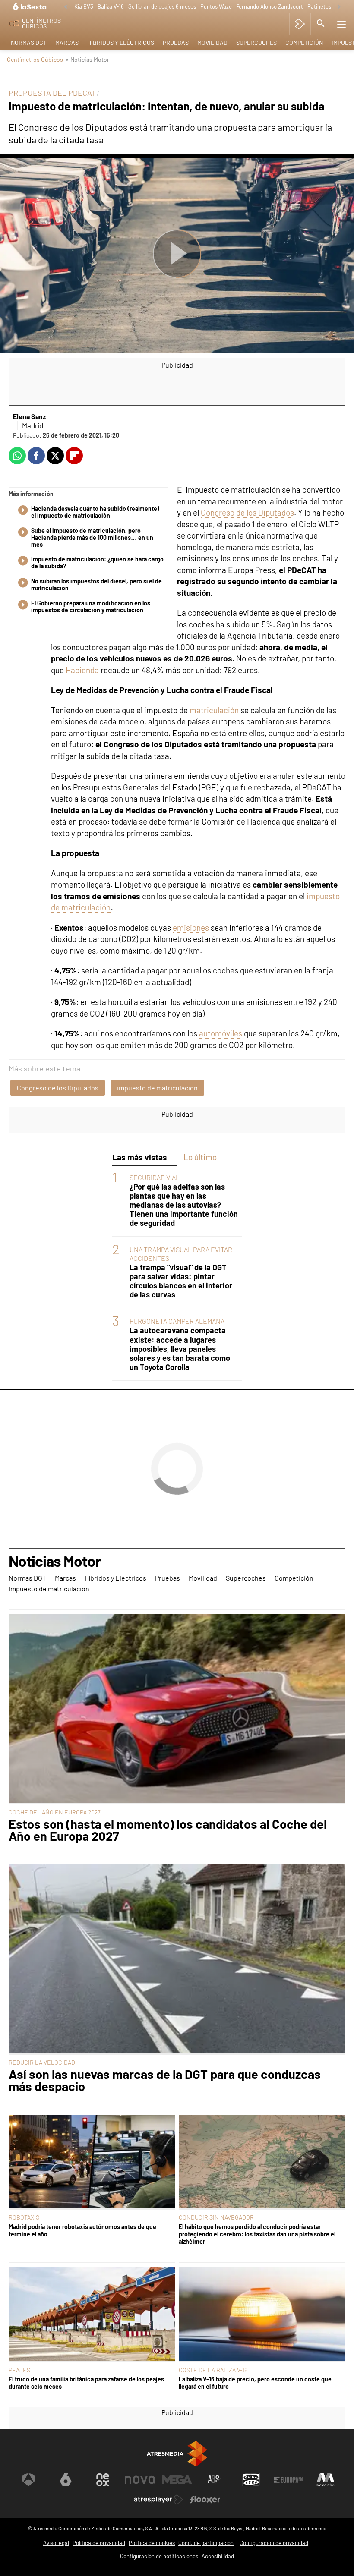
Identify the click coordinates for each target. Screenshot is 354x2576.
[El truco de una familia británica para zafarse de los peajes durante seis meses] (92, 2315)
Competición (304, 43)
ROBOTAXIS (24, 2217)
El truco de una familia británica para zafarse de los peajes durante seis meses (86, 2383)
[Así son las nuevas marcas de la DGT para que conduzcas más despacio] (177, 1960)
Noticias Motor (55, 1562)
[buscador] (321, 24)
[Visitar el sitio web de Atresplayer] (158, 2500)
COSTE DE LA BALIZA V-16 (213, 2370)
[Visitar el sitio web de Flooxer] (205, 2500)
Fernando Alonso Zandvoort (270, 6)
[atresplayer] (300, 24)
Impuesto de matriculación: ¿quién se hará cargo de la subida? (97, 563)
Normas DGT (29, 43)
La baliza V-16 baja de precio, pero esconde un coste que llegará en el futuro (255, 2383)
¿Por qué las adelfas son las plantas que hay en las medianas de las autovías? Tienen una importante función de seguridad (184, 1205)
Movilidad (212, 43)
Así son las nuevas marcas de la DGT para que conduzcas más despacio (165, 2081)
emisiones (191, 927)
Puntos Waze (216, 6)
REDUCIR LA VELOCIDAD (42, 2062)
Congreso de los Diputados (247, 512)
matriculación (213, 710)
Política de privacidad (99, 2543)
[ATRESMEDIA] (177, 2454)
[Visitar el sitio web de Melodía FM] (326, 2480)
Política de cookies (152, 2543)
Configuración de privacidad (274, 2543)
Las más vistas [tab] (140, 1157)
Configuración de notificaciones (159, 2556)
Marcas (67, 43)
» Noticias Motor (87, 59)
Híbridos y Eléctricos (121, 43)
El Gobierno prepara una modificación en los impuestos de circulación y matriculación (91, 607)
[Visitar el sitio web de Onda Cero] (251, 2480)
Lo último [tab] (200, 1157)
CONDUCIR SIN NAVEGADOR (216, 2217)
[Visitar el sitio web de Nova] (140, 2480)
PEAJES (19, 2370)
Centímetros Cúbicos (35, 59)
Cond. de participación (206, 2543)
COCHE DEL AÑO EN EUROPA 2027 (55, 1812)
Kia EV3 (84, 6)
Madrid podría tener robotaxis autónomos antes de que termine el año (82, 2230)
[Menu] (341, 24)
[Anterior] (66, 7)
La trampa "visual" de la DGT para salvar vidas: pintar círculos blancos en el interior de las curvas (181, 1281)
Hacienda (82, 670)
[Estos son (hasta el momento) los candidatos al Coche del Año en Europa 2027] (177, 1709)
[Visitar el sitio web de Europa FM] (288, 2480)
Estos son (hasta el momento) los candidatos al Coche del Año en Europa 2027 (168, 1830)
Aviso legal (56, 2543)
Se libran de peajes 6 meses (162, 6)
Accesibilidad (218, 2556)
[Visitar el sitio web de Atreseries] (214, 2480)
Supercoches (256, 43)
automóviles (221, 1033)
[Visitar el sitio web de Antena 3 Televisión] (28, 2480)
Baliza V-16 (111, 6)
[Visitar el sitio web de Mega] (177, 2480)
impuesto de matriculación (157, 1088)
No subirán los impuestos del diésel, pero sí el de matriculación (96, 585)
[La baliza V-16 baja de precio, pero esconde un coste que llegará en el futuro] (262, 2315)
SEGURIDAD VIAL (155, 1177)
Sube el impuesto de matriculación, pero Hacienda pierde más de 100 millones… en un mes (92, 538)
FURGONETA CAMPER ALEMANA (177, 1321)
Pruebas (176, 43)
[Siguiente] (339, 7)
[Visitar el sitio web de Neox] (103, 2480)
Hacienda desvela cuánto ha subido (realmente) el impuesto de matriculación (95, 512)
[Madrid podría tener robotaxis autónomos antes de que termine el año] (92, 2162)
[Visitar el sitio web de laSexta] (66, 2480)
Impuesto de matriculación (49, 1589)
